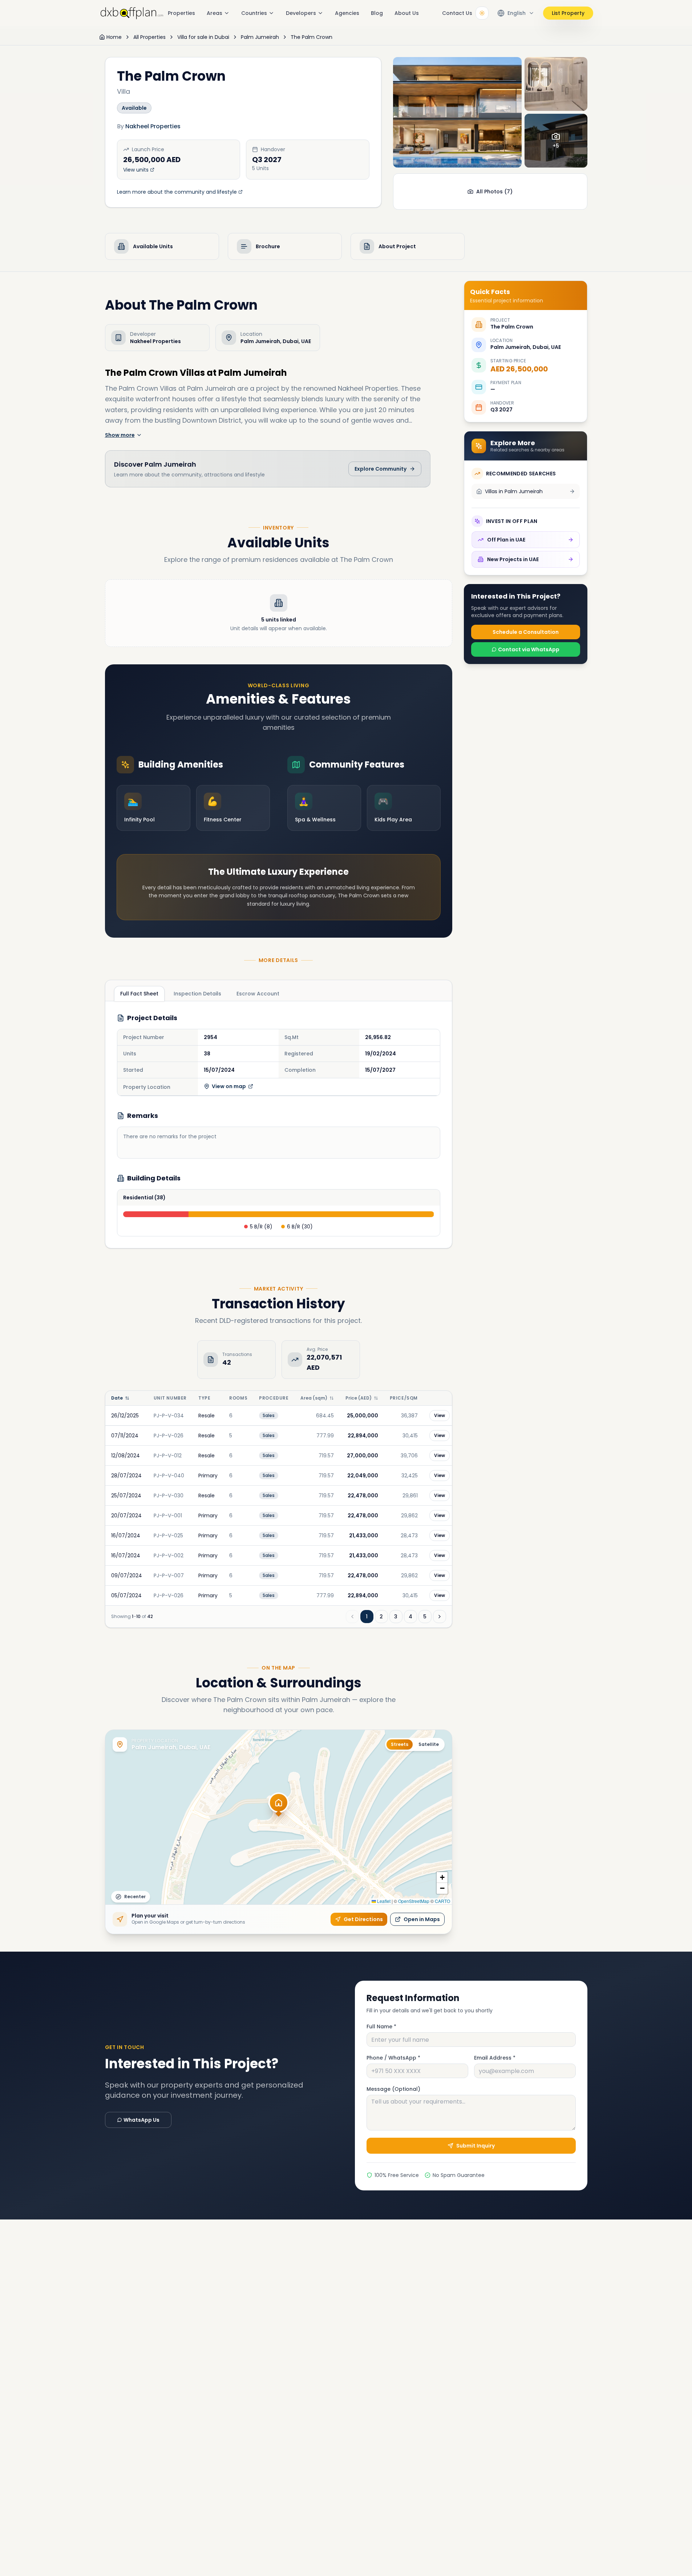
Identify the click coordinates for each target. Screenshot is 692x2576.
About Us (407, 13)
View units (136, 170)
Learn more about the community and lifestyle (177, 192)
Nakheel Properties (153, 126)
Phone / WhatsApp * (393, 2058)
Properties (181, 13)
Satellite (429, 1744)
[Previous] (352, 1617)
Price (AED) (359, 1398)
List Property (568, 13)
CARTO (442, 1901)
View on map (229, 1086)
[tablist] (200, 993)
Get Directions (363, 1919)
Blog (377, 13)
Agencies (347, 13)
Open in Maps (422, 1919)
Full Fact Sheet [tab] (139, 994)
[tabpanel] (279, 1125)
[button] (279, 1807)
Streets (400, 1744)
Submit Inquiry (476, 2146)
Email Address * (495, 2058)
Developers (301, 13)
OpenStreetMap (414, 1901)
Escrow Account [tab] (258, 994)
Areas (215, 13)
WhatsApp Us (141, 2120)
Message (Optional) (393, 2089)
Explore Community (381, 469)
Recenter (135, 1897)
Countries (254, 13)
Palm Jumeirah (260, 37)
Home (114, 37)
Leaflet (383, 1901)
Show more (120, 435)
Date (117, 1398)
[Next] (440, 1617)
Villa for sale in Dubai (203, 37)
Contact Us (457, 13)
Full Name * (381, 2026)
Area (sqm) (314, 1398)
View (440, 1415)
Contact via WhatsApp (529, 649)
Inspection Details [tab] (197, 994)
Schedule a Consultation (526, 632)
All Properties (149, 37)
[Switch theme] (482, 13)
